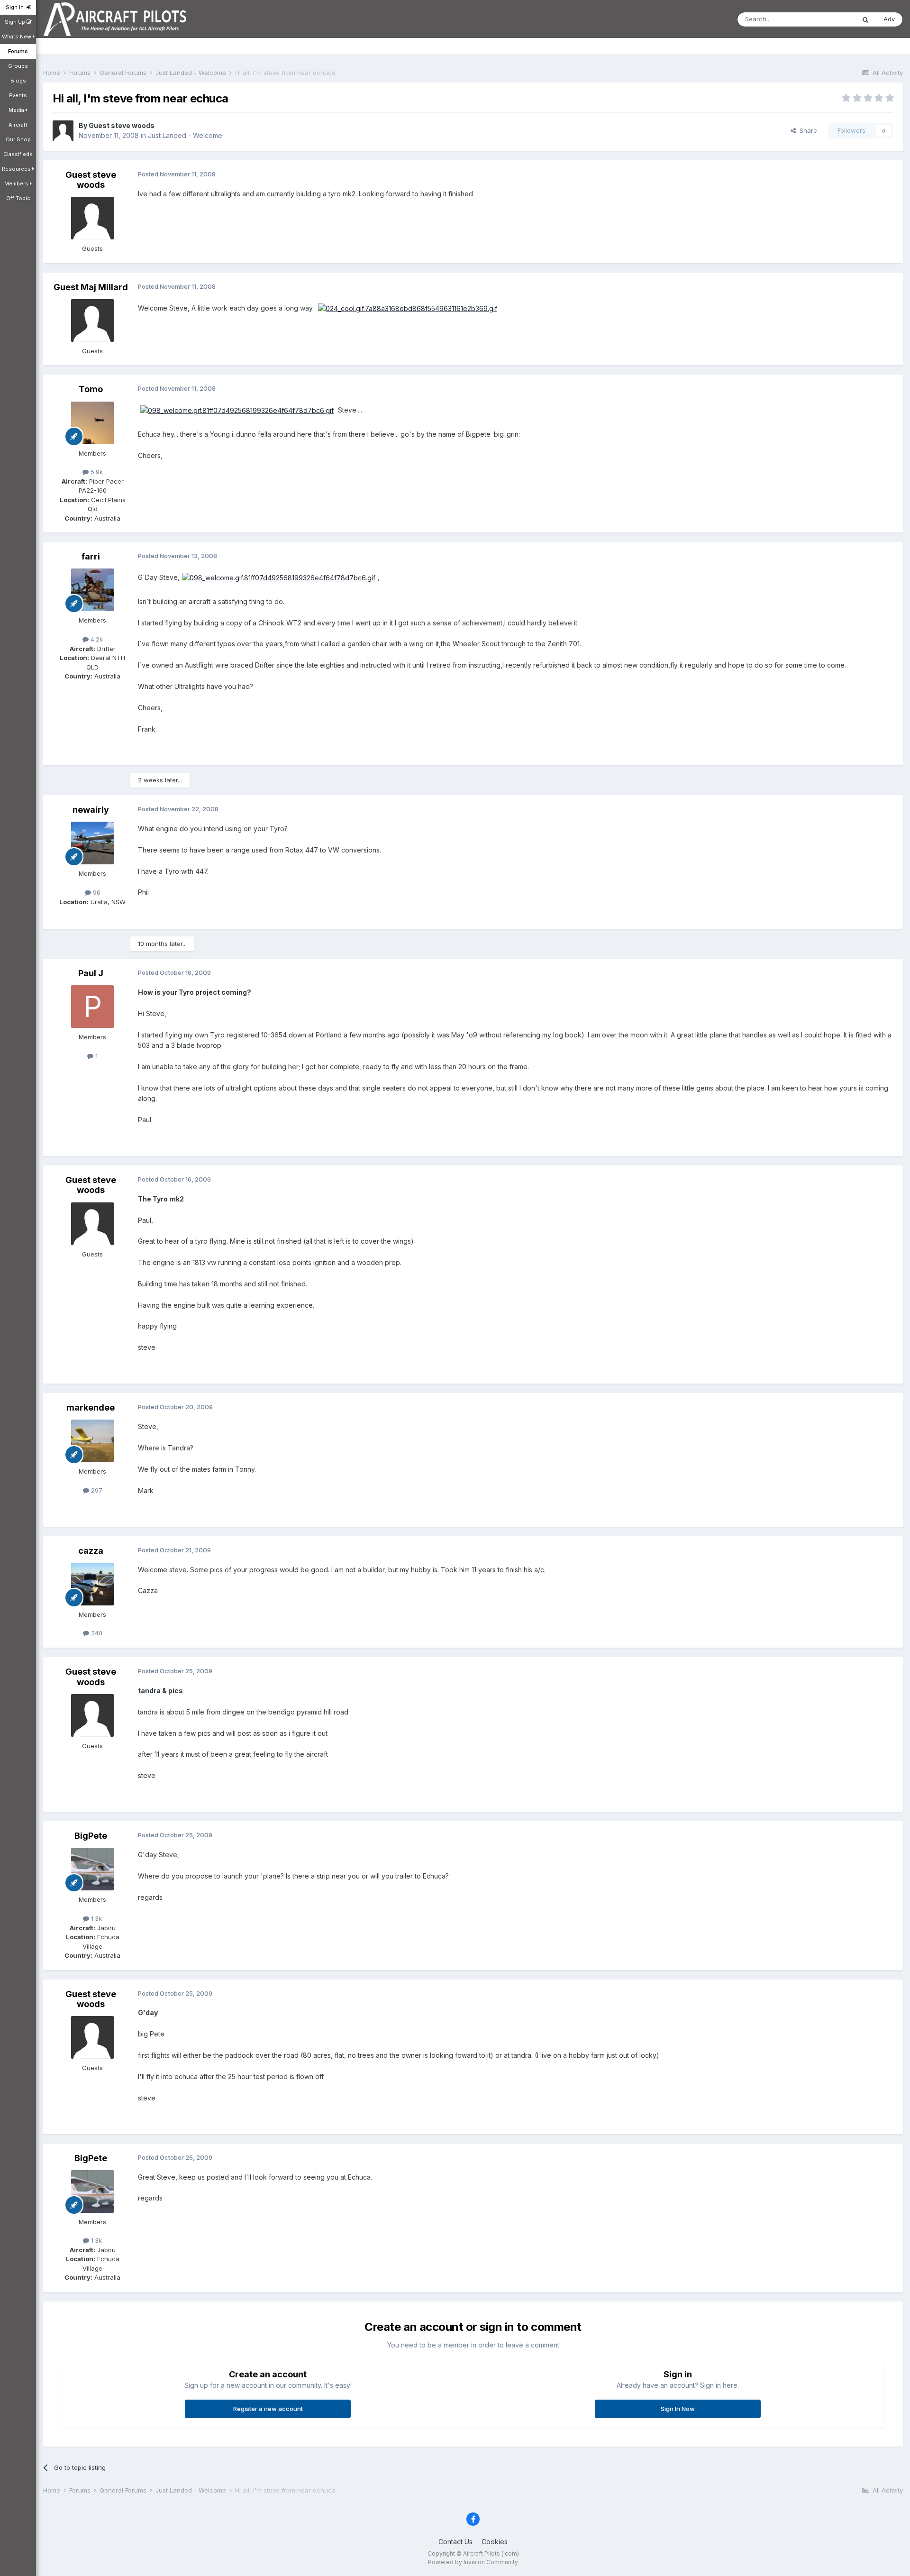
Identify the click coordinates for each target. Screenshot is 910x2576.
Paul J (91, 973)
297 (96, 1490)
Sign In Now (678, 2409)
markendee (91, 1407)
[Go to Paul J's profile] (92, 1007)
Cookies (495, 2542)
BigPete (91, 1836)
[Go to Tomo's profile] (92, 423)
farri (91, 556)
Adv (889, 19)
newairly (91, 810)
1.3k (96, 1918)
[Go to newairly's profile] (92, 843)
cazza (91, 1551)
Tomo (91, 389)
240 (96, 1633)
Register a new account (268, 2409)
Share (806, 130)
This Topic (827, 19)
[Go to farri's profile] (92, 590)
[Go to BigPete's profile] (92, 1869)
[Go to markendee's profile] (92, 1441)
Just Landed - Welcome (185, 135)
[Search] (865, 19)
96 (96, 892)
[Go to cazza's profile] (92, 1584)
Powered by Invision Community (473, 2562)
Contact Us (455, 2542)
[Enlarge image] (408, 308)
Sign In (16, 7)
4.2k (96, 639)
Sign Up (16, 22)
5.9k (96, 472)
